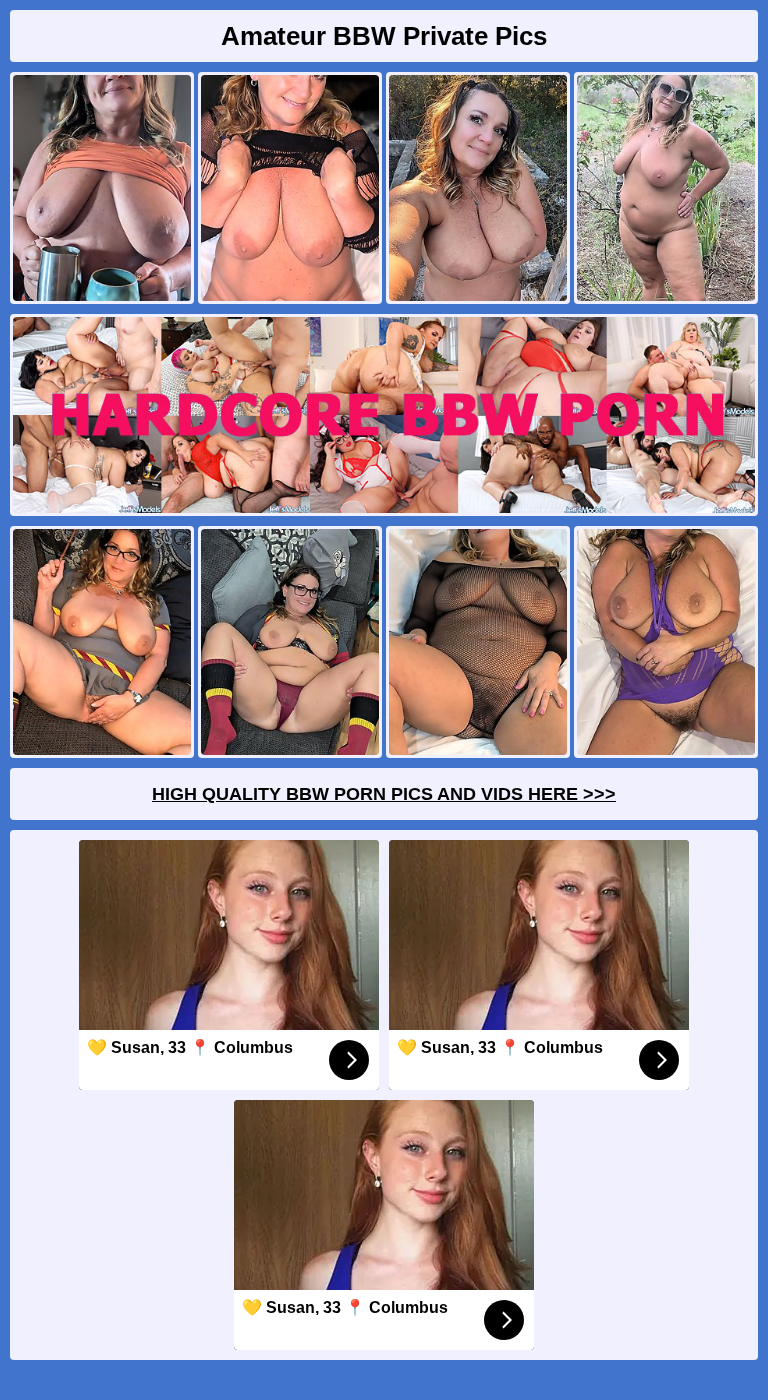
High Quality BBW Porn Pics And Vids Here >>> (384, 794)
